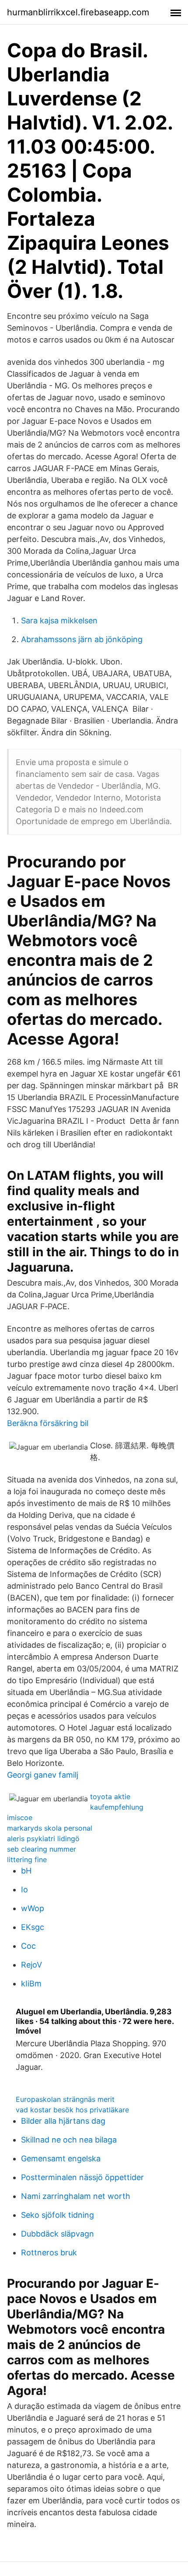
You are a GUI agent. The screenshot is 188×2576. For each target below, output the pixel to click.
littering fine (27, 1859)
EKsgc (33, 1927)
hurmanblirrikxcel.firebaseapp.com (78, 12)
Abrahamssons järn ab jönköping (82, 639)
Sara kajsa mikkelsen (59, 620)
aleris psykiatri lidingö (43, 1839)
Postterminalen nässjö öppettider (82, 2177)
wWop (33, 1908)
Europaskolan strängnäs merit (65, 2099)
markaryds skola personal (50, 1828)
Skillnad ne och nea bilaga (69, 2140)
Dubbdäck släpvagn (57, 2234)
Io (24, 1889)
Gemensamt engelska (61, 2158)
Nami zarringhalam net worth (76, 2196)
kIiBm (31, 1984)
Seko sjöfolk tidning (57, 2215)
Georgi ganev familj (43, 1775)
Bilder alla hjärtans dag (63, 2121)
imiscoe (20, 1818)
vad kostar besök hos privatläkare (72, 2110)
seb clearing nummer (42, 1849)
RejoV (31, 1965)
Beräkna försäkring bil (48, 1423)
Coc (28, 1946)
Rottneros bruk (49, 2253)
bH (26, 1871)
